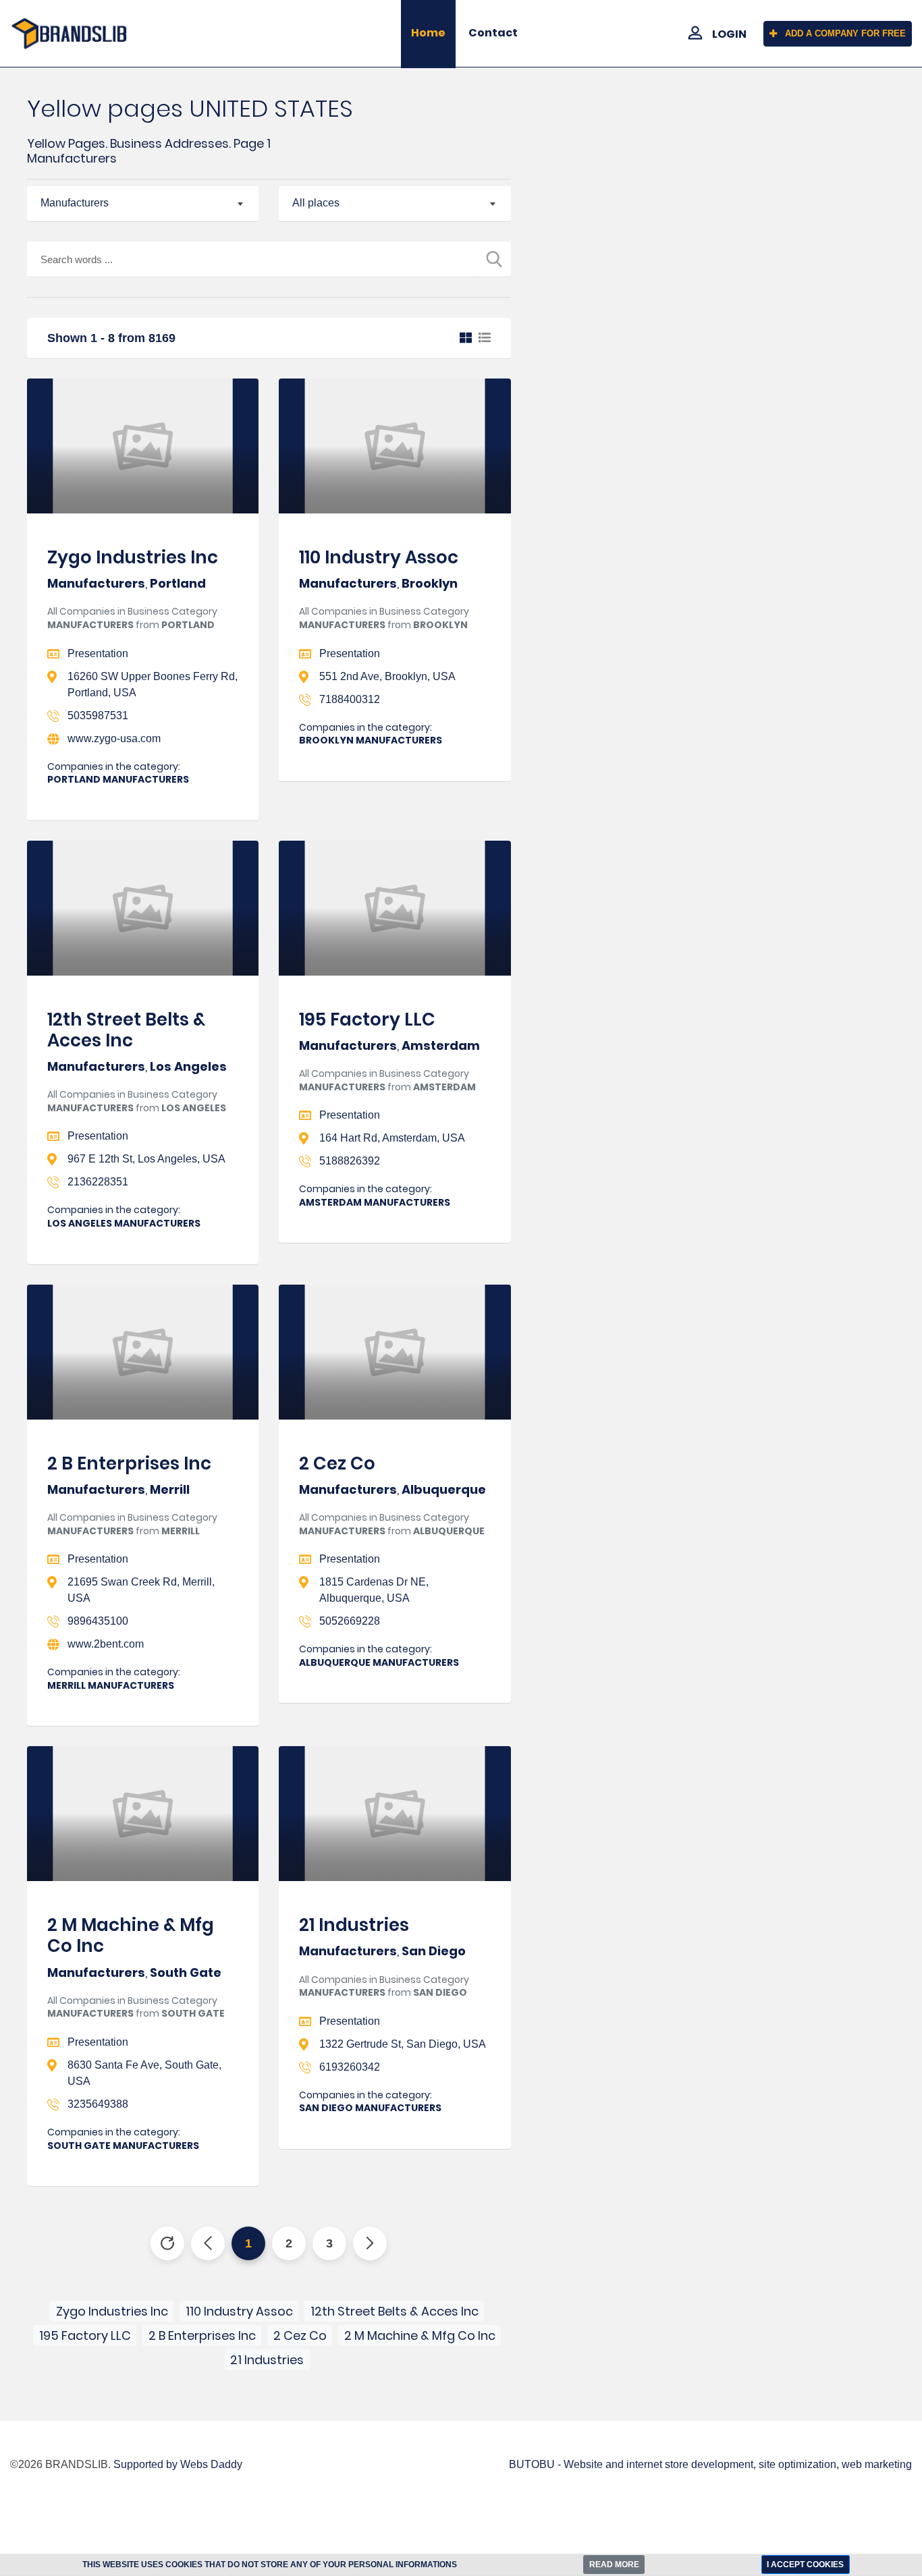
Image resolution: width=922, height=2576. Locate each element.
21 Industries (354, 1925)
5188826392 (350, 1161)
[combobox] (143, 204)
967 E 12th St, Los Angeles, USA (146, 1159)
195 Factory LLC (367, 1019)
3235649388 (98, 2104)
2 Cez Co (337, 1463)
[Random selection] (167, 2243)
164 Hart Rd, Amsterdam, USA (392, 1138)
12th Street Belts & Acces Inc (126, 1030)
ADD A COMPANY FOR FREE (845, 33)
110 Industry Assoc (379, 557)
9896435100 (98, 1621)
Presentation (98, 653)
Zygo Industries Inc (133, 557)
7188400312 (350, 699)
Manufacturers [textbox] (75, 203)
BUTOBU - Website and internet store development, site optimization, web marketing (710, 2464)
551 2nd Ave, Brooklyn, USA (387, 676)
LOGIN (729, 34)
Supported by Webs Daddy (178, 2464)
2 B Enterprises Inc (129, 1463)
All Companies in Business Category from (132, 618)
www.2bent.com (106, 1644)
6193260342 (350, 2067)
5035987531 (98, 716)
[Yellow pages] (77, 33)
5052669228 (350, 1621)
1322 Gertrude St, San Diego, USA (403, 2044)
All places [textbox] (316, 203)
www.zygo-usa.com (114, 738)
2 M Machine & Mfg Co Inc (131, 1935)
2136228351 (98, 1182)
